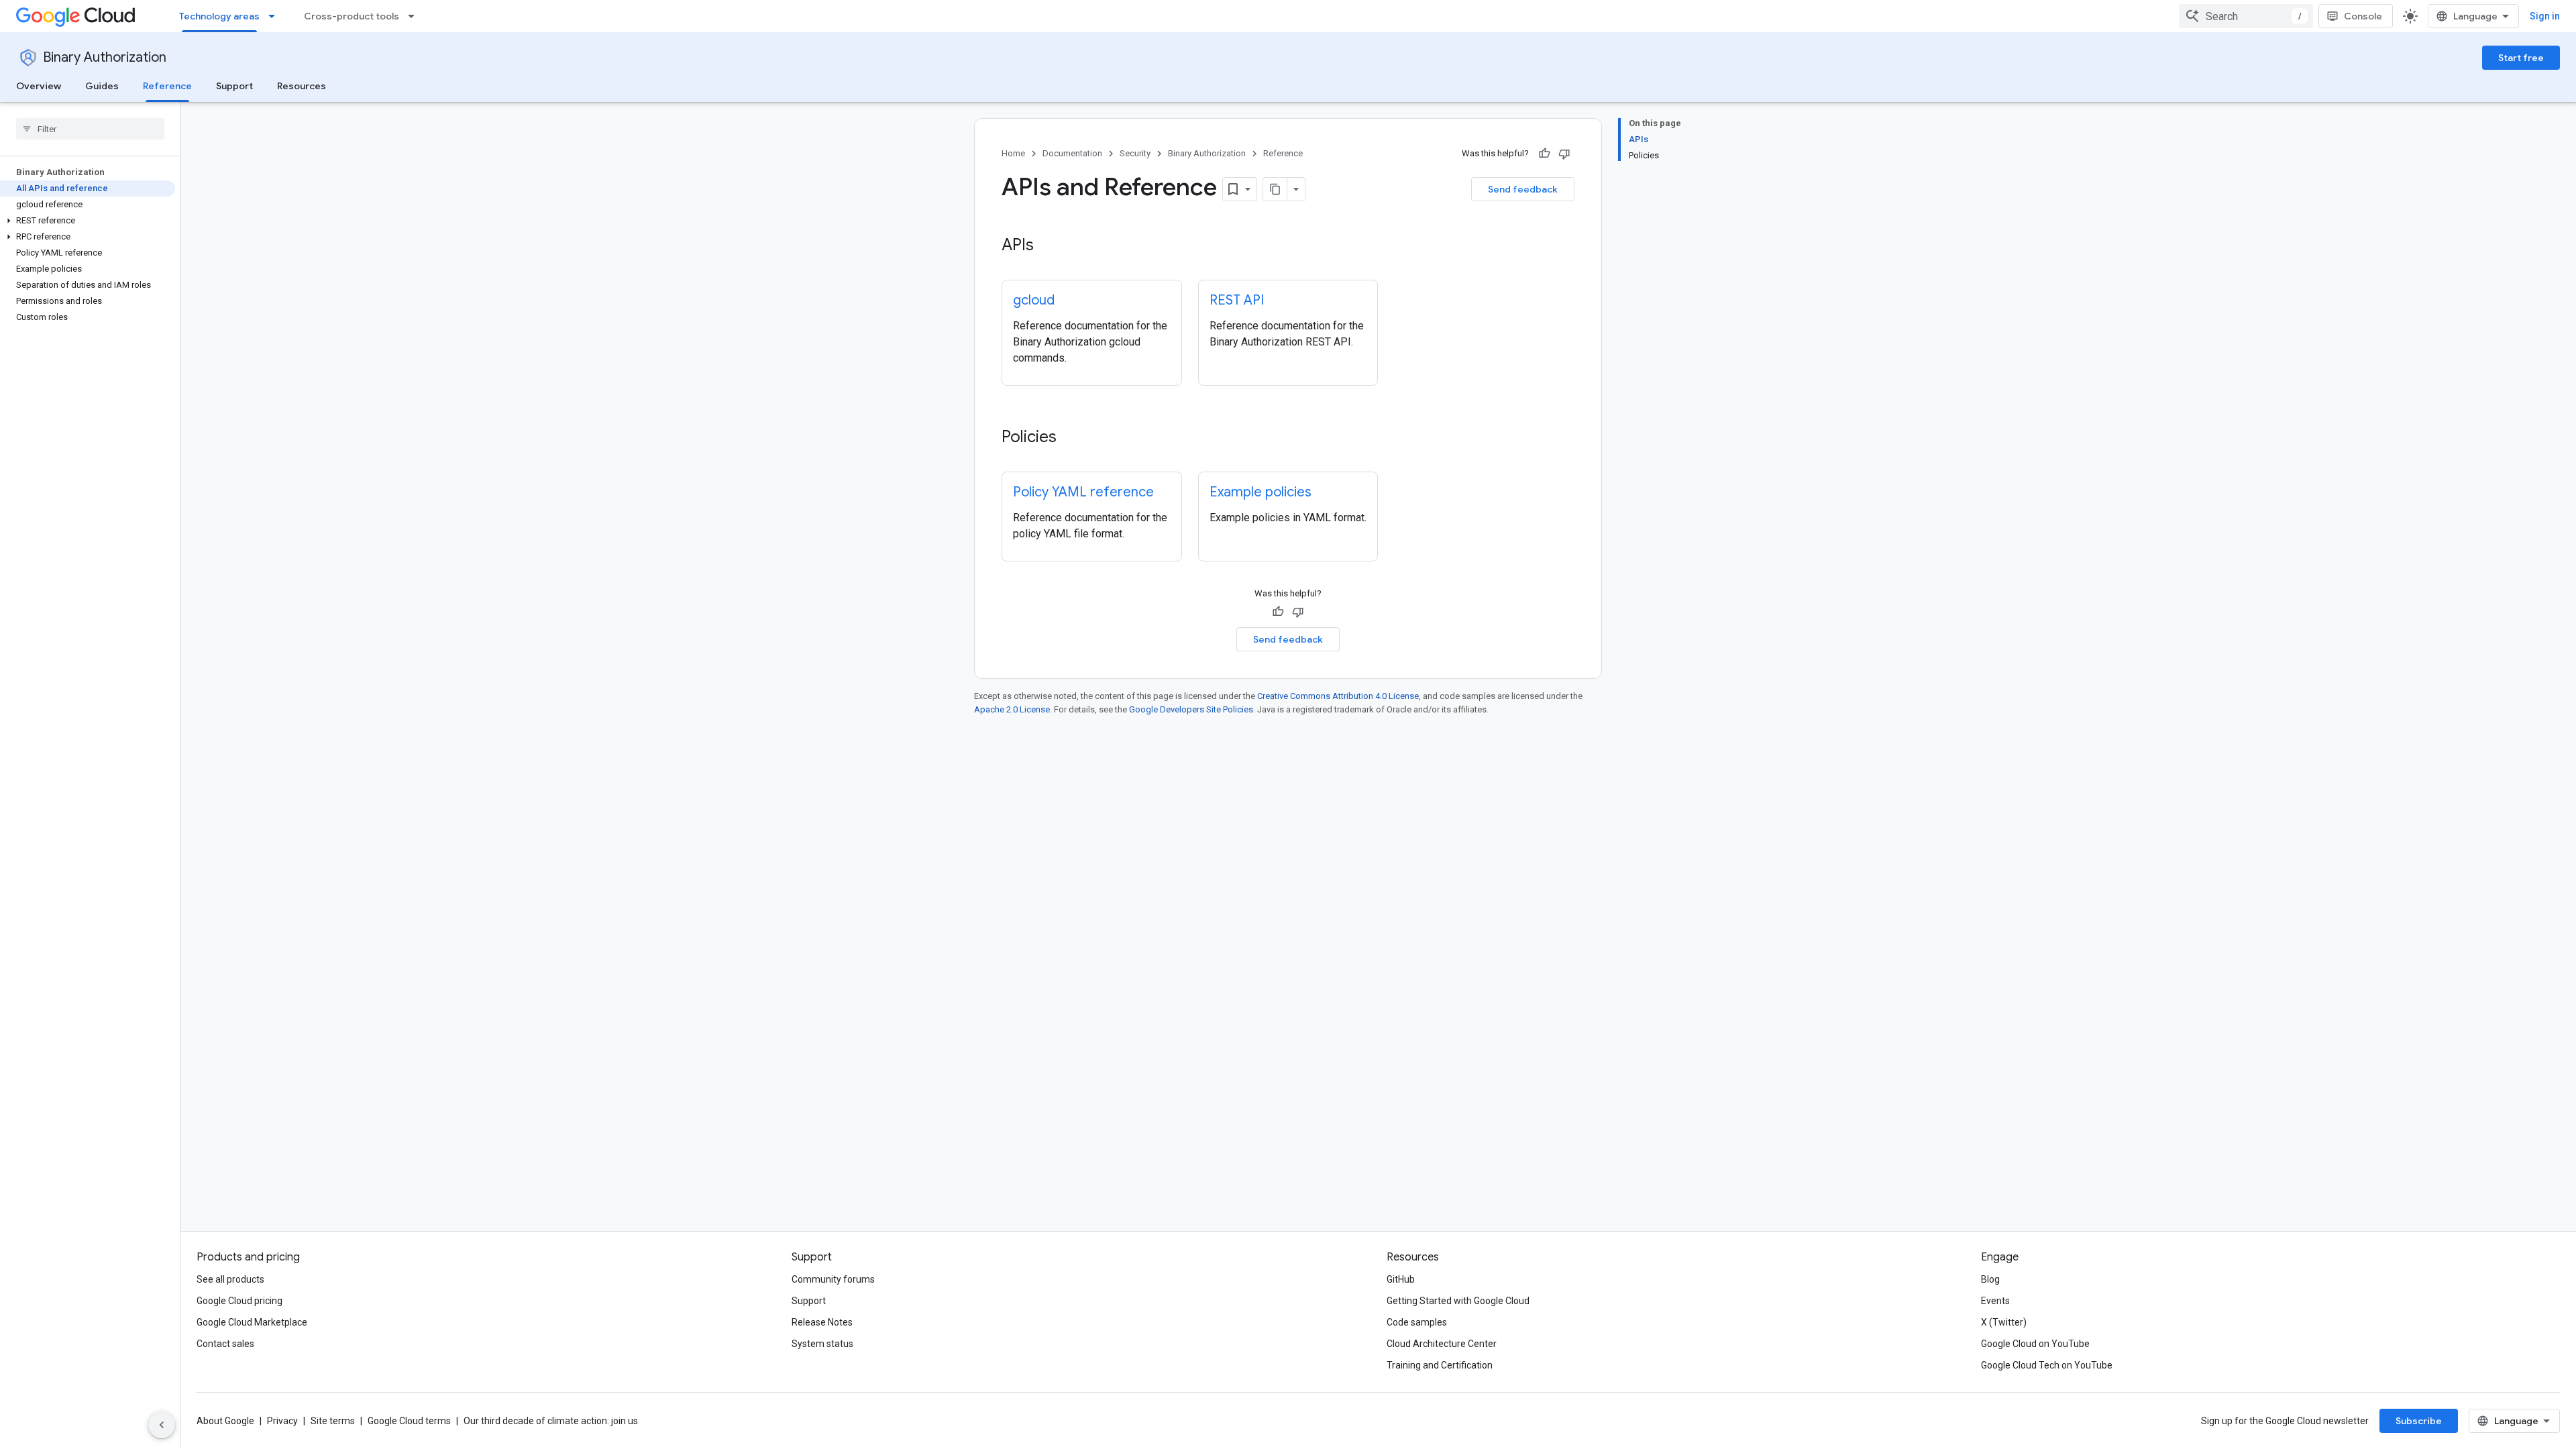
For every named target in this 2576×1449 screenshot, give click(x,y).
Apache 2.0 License (1012, 709)
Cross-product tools (352, 16)
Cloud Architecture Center (1442, 1344)
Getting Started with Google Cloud (1458, 1301)
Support (234, 86)
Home (1013, 153)
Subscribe (2419, 1421)
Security (1135, 153)
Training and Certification (1440, 1365)
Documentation (1072, 153)
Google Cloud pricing (239, 1301)
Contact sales (225, 1344)
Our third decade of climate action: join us (551, 1421)
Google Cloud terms (409, 1421)
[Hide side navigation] (162, 1425)
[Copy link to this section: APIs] (1047, 246)
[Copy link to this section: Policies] (1070, 438)
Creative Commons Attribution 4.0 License (1338, 696)
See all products (230, 1279)
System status (822, 1344)
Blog (1990, 1279)
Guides (102, 86)
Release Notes (822, 1322)
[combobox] (2246, 16)
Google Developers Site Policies (1191, 709)
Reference (167, 86)
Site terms (333, 1421)
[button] (88, 221)
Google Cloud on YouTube (2035, 1344)
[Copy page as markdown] (1275, 189)
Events (1995, 1301)
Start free (2521, 58)
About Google (225, 1421)
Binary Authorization (105, 57)
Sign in (2545, 16)
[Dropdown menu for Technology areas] (276, 16)
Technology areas (219, 16)
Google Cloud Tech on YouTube (2047, 1365)
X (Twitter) (2004, 1322)
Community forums (833, 1279)
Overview (39, 86)
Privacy (282, 1421)
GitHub (1401, 1279)
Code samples (1417, 1322)
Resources (302, 86)
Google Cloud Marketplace (252, 1322)
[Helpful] (1544, 154)
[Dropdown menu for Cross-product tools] (415, 16)
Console (2363, 16)
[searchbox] (90, 129)
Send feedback (1523, 189)
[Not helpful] (1564, 154)
